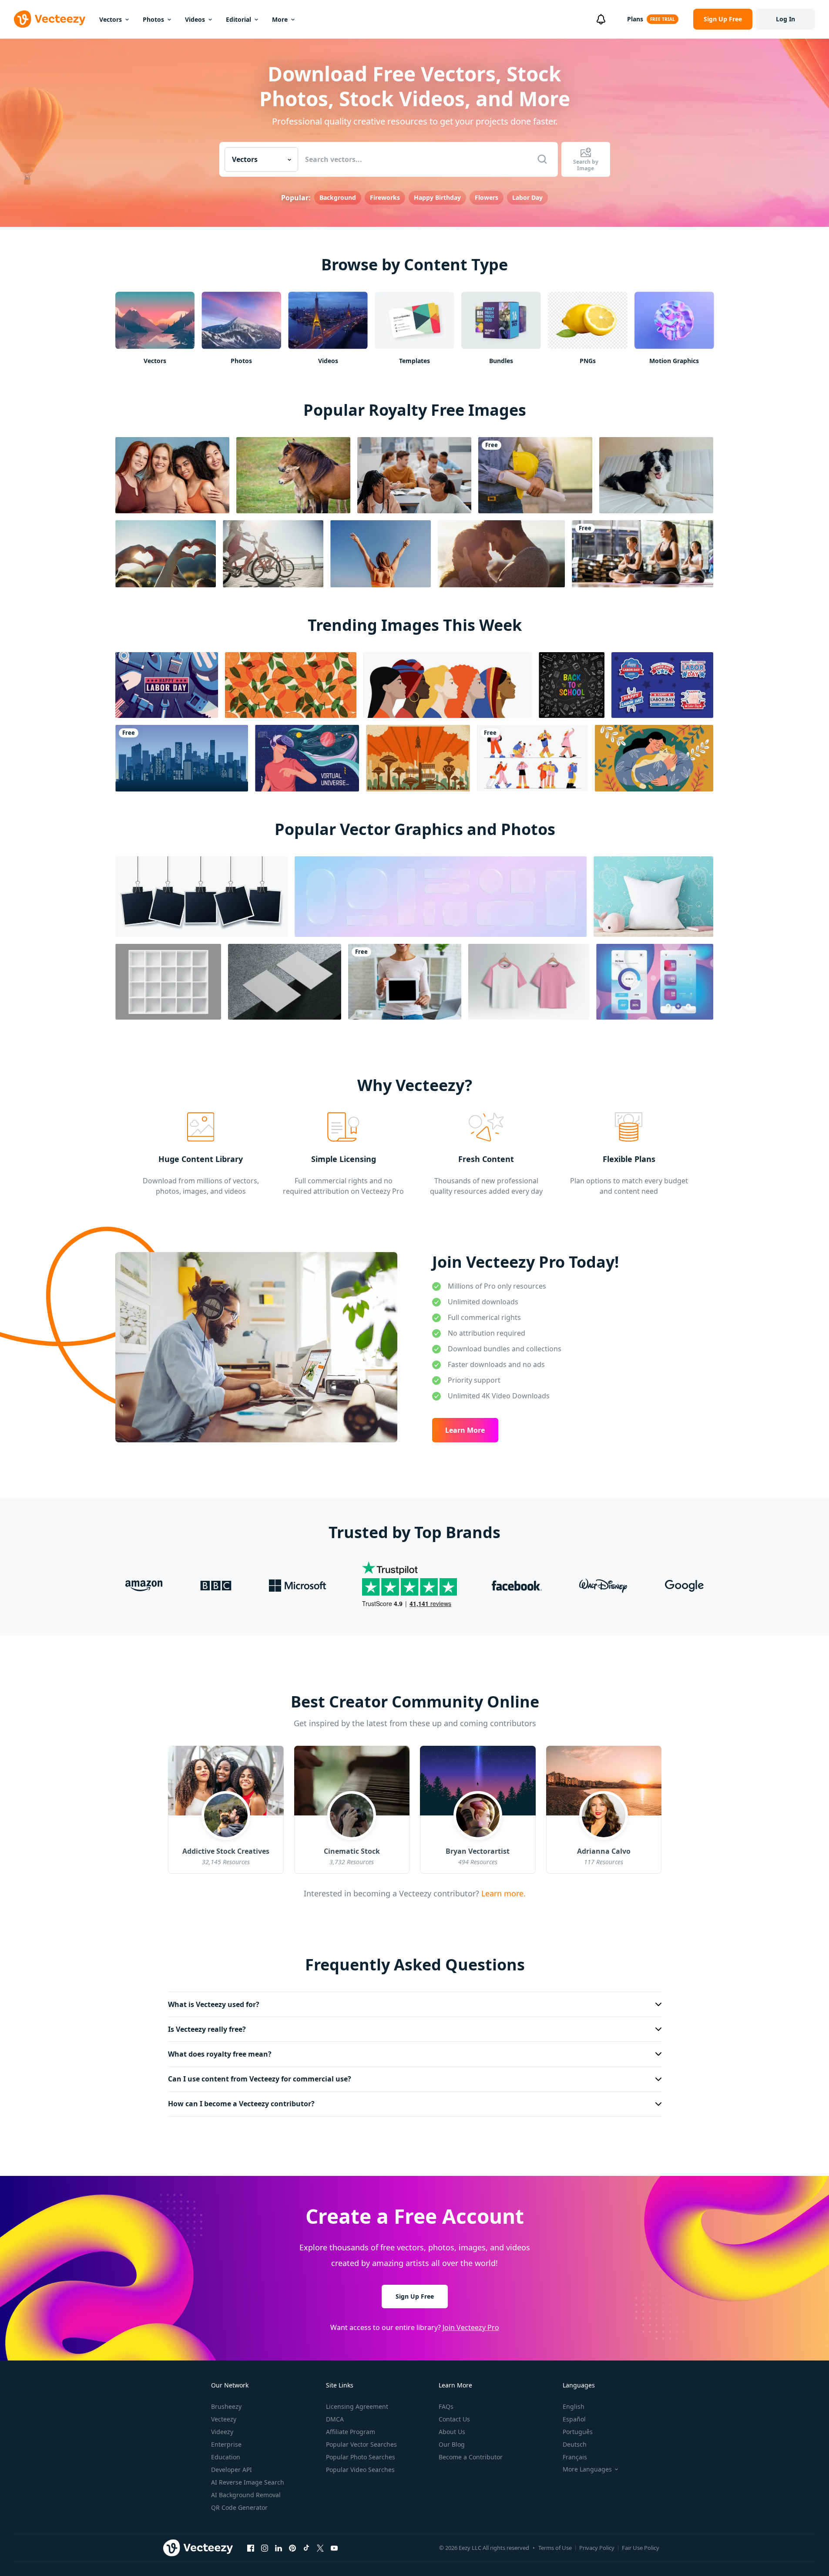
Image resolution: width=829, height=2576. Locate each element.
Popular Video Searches (360, 2470)
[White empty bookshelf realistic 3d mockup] (168, 982)
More (280, 19)
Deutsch (575, 2444)
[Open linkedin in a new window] (279, 2548)
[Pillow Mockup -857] (653, 897)
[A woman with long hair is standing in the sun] (381, 554)
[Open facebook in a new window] (251, 2548)
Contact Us (454, 2419)
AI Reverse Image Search (248, 2482)
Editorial (238, 19)
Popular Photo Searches (361, 2457)
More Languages (587, 2469)
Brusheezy (226, 2406)
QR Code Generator (239, 2507)
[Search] (542, 159)
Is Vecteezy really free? (207, 2029)
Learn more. (502, 1893)
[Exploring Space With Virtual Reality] (307, 758)
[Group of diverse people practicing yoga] (643, 554)
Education (226, 2457)
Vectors (111, 19)
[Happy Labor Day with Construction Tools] (167, 685)
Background (338, 197)
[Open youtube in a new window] (334, 2548)
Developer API (232, 2470)
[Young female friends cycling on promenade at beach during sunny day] (273, 554)
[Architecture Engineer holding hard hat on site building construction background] (535, 475)
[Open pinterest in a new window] (292, 2548)
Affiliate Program (351, 2432)
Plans (635, 19)
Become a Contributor (471, 2457)
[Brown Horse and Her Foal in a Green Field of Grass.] (293, 475)
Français (575, 2457)
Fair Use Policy (641, 2548)
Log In (785, 19)
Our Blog (452, 2444)
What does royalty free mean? (220, 2054)
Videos (195, 19)
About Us (452, 2432)
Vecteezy (224, 2419)
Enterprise (226, 2444)
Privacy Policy (597, 2548)
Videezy (222, 2432)
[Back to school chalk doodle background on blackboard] (572, 685)
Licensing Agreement (357, 2406)
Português (578, 2432)
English (574, 2406)
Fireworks (385, 197)
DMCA (335, 2419)
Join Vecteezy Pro (471, 2327)
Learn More (465, 1430)
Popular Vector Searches (361, 2444)
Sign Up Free (415, 2296)
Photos (153, 19)
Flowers (487, 197)
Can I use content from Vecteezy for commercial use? (260, 2079)
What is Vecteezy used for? (214, 2004)
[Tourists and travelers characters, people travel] (532, 758)
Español (574, 2419)
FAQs (446, 2406)
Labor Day (527, 197)
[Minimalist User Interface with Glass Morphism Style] (655, 982)
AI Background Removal (246, 2495)
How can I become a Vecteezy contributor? (241, 2104)
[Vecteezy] (50, 19)
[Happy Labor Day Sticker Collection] (662, 685)
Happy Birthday (437, 197)
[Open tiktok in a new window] (306, 2548)
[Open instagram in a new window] (265, 2548)
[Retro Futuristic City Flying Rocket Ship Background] (418, 758)
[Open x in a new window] (320, 2548)
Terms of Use (555, 2548)
